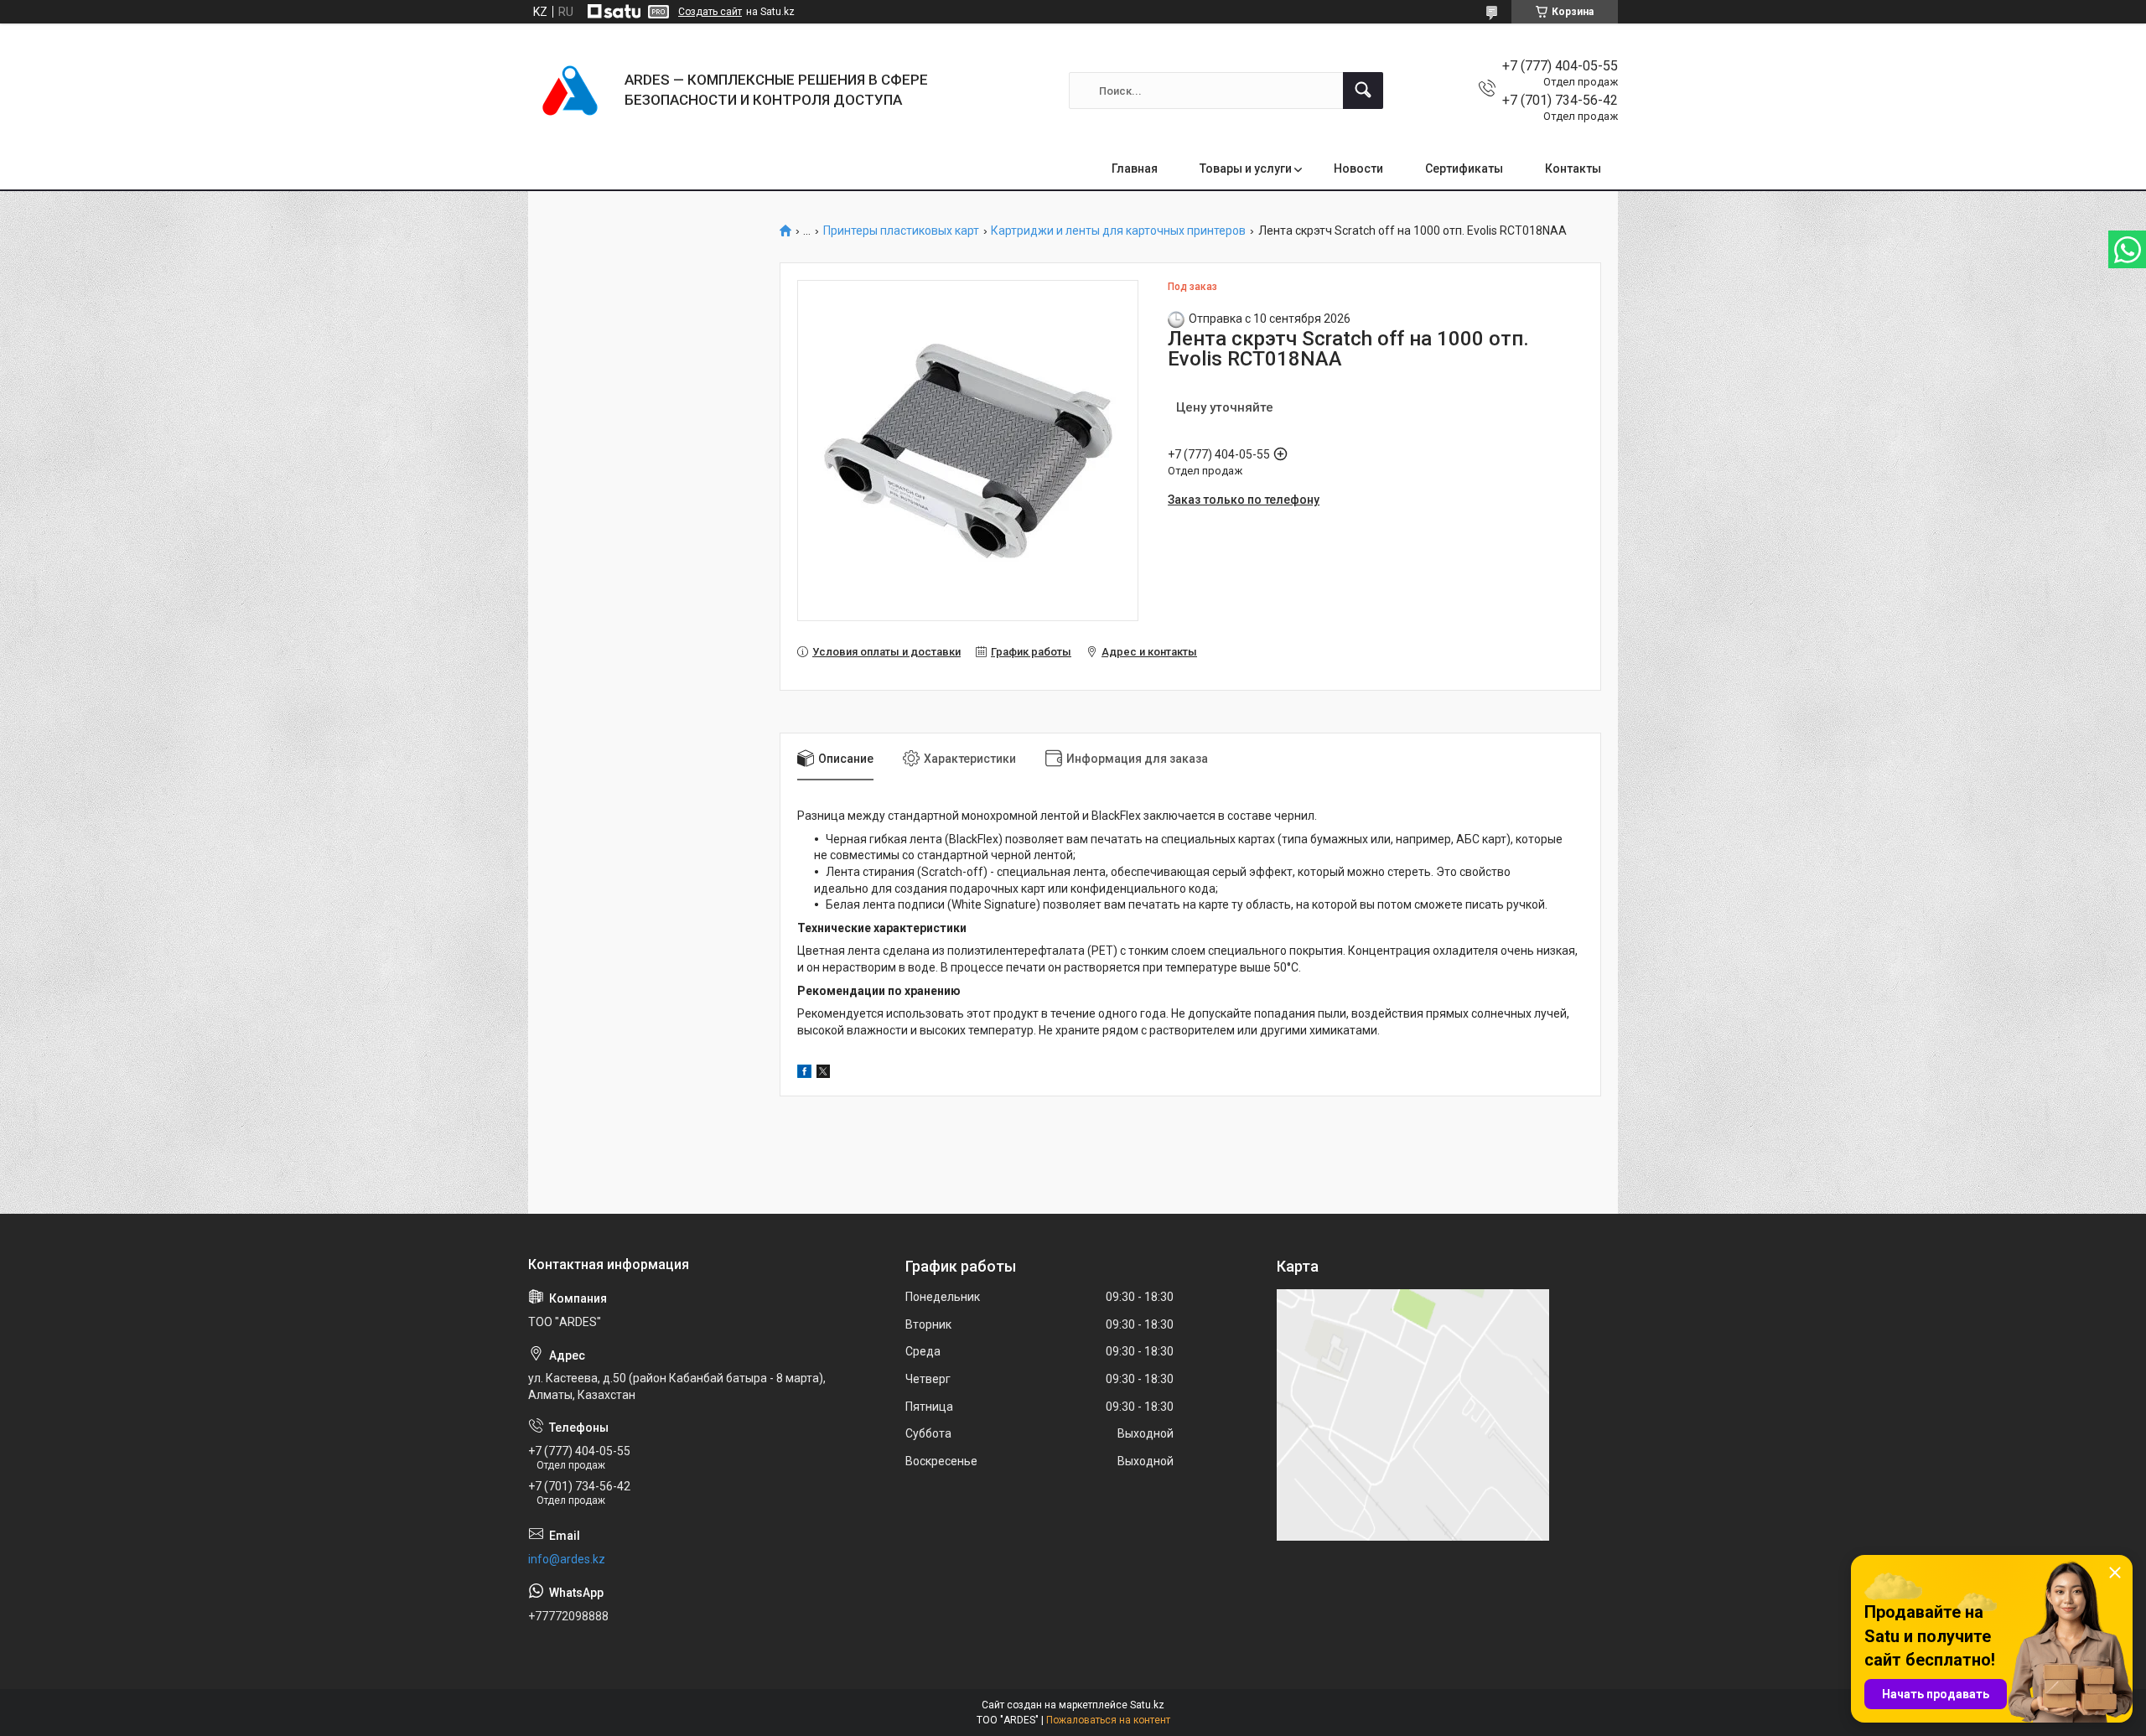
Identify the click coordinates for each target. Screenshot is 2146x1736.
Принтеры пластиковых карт (901, 231)
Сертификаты (1464, 168)
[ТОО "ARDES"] (570, 91)
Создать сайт (710, 12)
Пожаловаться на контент (1108, 1720)
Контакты (1573, 168)
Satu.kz (1147, 1705)
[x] (823, 1074)
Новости (1358, 168)
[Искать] (1363, 91)
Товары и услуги (1246, 168)
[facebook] (804, 1074)
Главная (1135, 168)
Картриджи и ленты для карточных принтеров (1118, 231)
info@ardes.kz (567, 1559)
